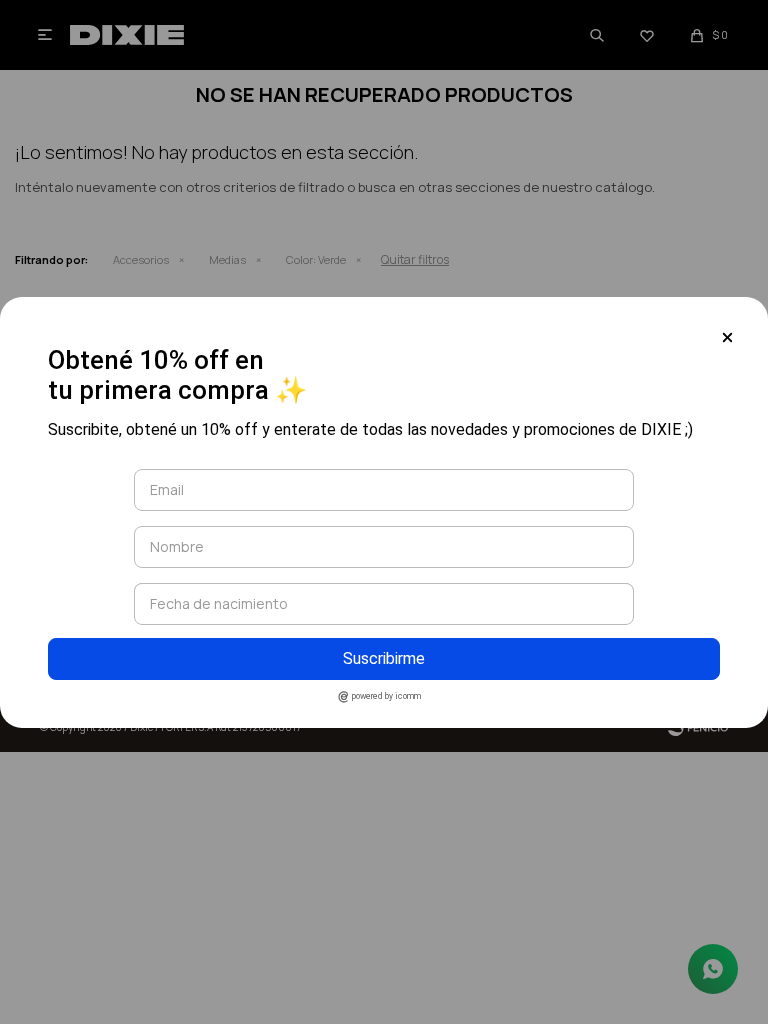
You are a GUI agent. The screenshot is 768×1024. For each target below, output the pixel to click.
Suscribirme (384, 658)
